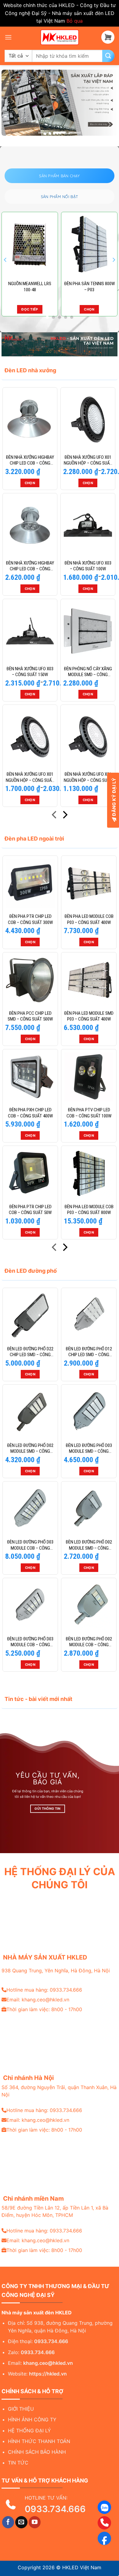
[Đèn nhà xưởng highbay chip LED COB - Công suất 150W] (30, 525)
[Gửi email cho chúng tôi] (21, 2522)
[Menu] (8, 37)
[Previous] (5, 260)
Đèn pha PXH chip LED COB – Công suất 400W (30, 1113)
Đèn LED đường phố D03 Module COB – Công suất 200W (30, 1642)
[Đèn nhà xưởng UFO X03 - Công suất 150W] (30, 631)
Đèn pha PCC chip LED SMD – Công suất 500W (30, 1016)
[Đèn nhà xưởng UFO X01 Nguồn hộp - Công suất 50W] (88, 737)
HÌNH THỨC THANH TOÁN (39, 2441)
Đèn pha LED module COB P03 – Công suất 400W (89, 919)
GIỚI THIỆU (21, 2409)
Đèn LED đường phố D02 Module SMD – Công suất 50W (89, 1545)
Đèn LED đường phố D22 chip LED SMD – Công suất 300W (30, 1352)
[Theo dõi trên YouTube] (35, 2522)
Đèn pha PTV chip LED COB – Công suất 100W (89, 1113)
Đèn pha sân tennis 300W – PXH (30, 287)
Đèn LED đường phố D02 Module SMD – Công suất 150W (30, 1449)
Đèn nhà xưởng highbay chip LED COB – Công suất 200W (30, 460)
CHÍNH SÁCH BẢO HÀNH (37, 2452)
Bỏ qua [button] (75, 21)
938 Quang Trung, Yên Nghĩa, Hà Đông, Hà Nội (56, 1971)
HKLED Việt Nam (82, 2567)
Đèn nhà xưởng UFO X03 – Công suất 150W (30, 672)
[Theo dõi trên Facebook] (8, 2522)
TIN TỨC (18, 2463)
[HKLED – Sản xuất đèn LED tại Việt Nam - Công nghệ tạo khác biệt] (60, 37)
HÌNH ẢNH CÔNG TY (32, 2420)
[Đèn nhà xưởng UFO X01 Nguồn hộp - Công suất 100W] (30, 737)
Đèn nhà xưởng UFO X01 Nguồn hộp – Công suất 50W (88, 777)
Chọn (30, 309)
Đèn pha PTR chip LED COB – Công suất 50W (30, 1210)
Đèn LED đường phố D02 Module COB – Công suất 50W (89, 1642)
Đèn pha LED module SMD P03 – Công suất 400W (89, 1016)
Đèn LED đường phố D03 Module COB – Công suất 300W (30, 1545)
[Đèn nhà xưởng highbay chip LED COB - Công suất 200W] (30, 420)
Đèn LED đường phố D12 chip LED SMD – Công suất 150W (89, 1352)
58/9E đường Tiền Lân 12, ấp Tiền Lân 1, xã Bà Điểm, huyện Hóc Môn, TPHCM (55, 2211)
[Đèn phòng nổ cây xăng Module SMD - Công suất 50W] (88, 631)
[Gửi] (108, 56)
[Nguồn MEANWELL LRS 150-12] (89, 245)
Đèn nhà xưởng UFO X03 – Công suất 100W (88, 566)
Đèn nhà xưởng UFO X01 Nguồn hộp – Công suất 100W (30, 777)
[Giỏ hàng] (108, 37)
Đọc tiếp (89, 309)
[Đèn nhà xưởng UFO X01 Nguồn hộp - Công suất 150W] (88, 420)
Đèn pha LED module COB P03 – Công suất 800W (89, 1210)
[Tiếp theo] (65, 816)
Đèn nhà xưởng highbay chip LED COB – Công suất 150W (30, 566)
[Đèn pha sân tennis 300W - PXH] (30, 245)
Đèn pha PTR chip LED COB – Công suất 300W (30, 919)
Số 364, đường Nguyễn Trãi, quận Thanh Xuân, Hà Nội (59, 2091)
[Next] (114, 260)
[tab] (59, 176)
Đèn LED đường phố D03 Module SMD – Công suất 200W (89, 1449)
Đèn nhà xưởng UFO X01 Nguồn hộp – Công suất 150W (88, 460)
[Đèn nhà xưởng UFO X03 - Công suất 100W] (88, 525)
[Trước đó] (55, 816)
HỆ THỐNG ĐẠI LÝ (29, 2431)
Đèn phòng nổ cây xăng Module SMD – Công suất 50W (88, 672)
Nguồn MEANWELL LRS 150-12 (89, 287)
